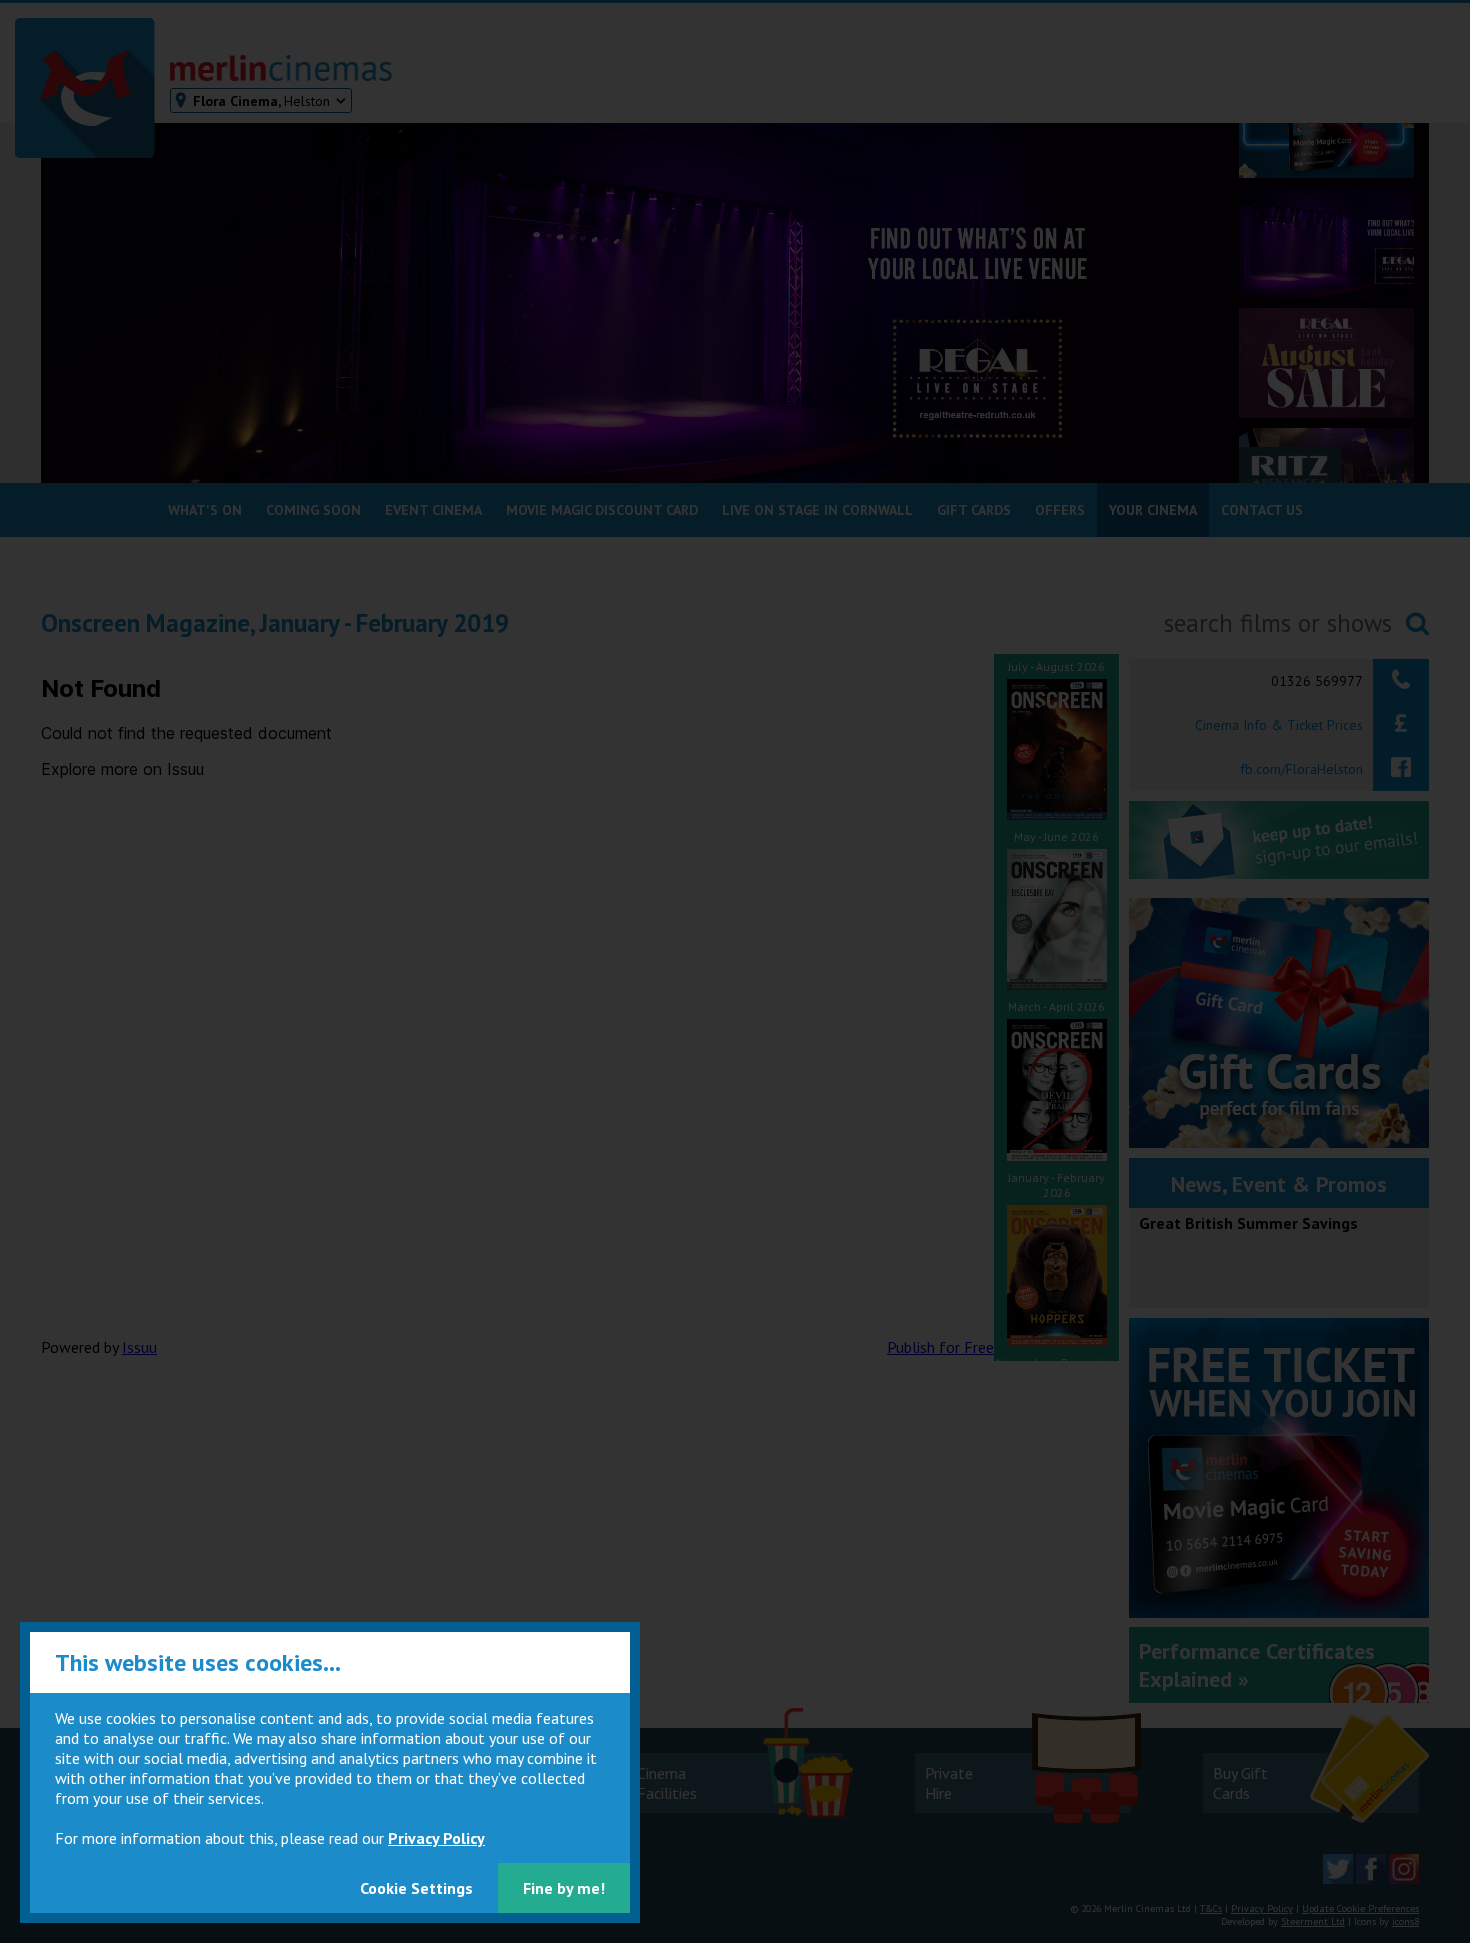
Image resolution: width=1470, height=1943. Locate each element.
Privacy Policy (436, 1838)
